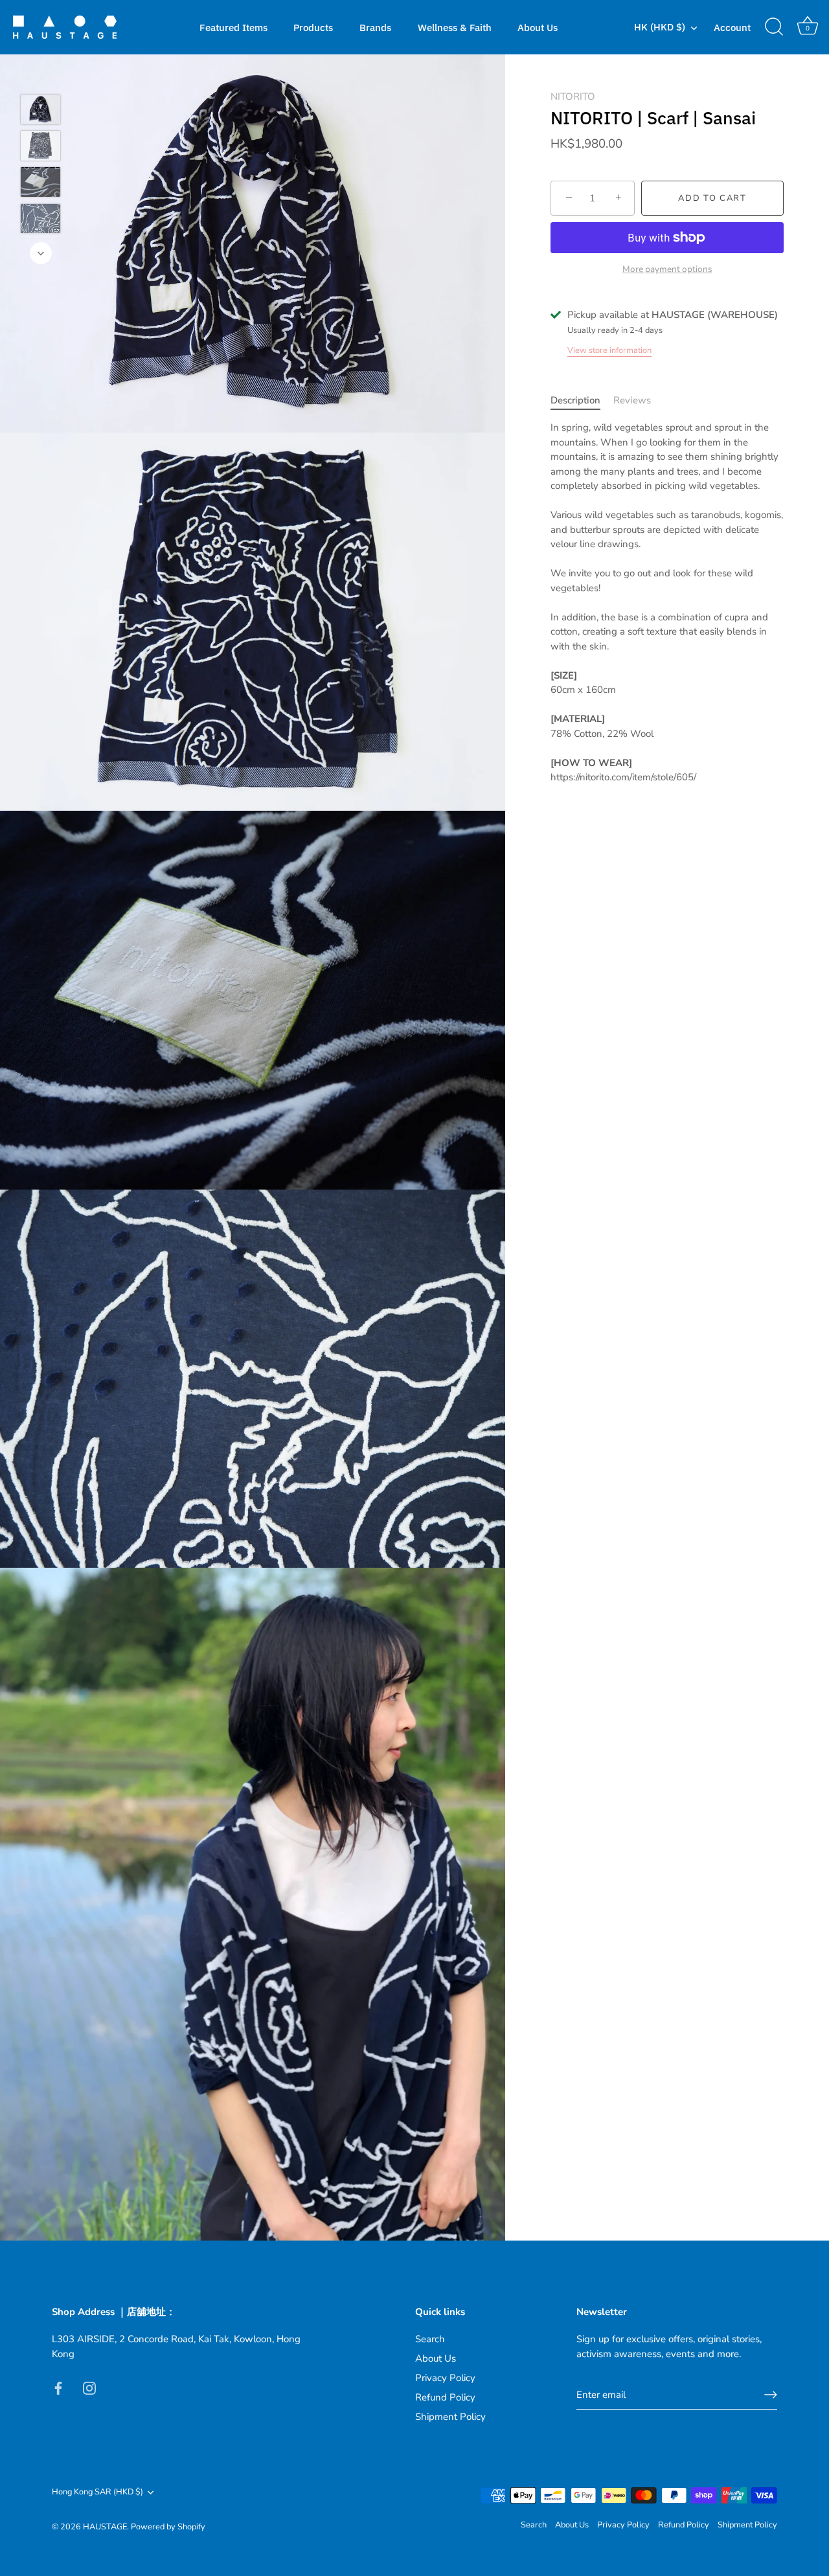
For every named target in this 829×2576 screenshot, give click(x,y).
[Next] (41, 253)
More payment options (667, 269)
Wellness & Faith (455, 27)
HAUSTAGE (105, 2527)
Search (430, 2339)
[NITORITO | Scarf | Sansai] (40, 109)
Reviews (632, 400)
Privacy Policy (445, 2378)
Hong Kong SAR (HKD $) (97, 2492)
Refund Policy (445, 2397)
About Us (538, 27)
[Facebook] (58, 2388)
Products (313, 27)
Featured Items (233, 27)
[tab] (582, 401)
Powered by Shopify (168, 2527)
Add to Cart (712, 198)
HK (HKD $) (660, 27)
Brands (375, 27)
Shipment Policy (450, 2417)
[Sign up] (771, 2395)
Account (732, 27)
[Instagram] (89, 2388)
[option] (40, 111)
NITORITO (573, 96)
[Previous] (41, 75)
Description (575, 400)
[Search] (774, 27)
